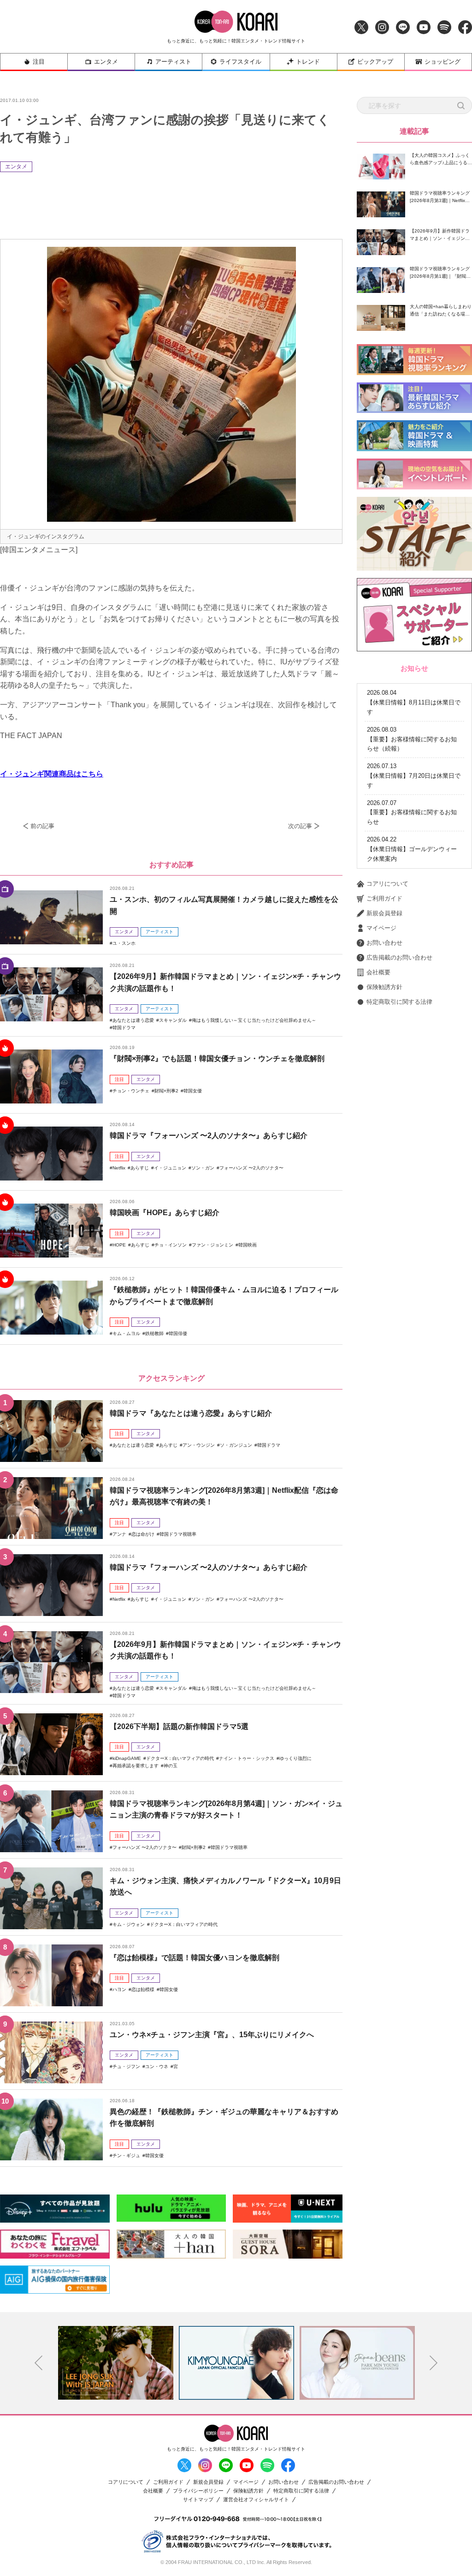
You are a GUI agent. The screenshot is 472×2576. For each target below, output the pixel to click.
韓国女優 (193, 1091)
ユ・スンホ (124, 943)
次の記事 (300, 826)
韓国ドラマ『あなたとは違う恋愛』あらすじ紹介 (191, 1413)
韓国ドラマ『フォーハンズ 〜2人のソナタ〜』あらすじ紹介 (209, 1136)
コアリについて (387, 884)
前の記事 (42, 826)
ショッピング (442, 62)
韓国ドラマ (124, 1028)
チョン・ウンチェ (131, 1091)
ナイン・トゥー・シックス (247, 1758)
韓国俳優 (178, 1333)
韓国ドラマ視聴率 (178, 1534)
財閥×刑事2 (166, 1091)
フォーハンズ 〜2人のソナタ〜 (251, 1168)
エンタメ (106, 62)
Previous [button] (39, 2363)
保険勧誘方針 (384, 987)
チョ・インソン (171, 1245)
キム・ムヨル (126, 1333)
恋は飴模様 (143, 1989)
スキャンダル (173, 1020)
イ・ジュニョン (170, 1168)
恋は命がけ (143, 1534)
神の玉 (171, 1766)
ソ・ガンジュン (236, 1445)
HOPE (119, 1245)
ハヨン (119, 1989)
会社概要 (378, 972)
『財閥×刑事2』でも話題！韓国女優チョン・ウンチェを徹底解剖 (217, 1058)
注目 (39, 62)
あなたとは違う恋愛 (133, 1020)
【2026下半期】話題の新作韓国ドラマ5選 (179, 1726)
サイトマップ (198, 2500)
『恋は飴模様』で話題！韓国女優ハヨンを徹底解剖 (195, 1958)
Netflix (119, 1168)
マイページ (381, 928)
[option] (116, 2363)
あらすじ (140, 1168)
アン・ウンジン (199, 1445)
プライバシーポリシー (198, 2491)
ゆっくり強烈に (295, 1758)
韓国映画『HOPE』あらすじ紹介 (165, 1213)
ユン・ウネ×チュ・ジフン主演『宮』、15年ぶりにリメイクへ (212, 2035)
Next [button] (434, 2363)
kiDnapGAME (127, 1758)
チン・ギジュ (126, 2156)
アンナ (119, 1534)
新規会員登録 (384, 913)
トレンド (308, 62)
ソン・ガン (203, 1168)
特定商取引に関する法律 (399, 1002)
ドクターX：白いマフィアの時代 (180, 1758)
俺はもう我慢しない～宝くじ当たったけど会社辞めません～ (254, 1020)
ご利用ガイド (384, 898)
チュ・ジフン (126, 2066)
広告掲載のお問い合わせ (399, 957)
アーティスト (173, 62)
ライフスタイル (240, 62)
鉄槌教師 (154, 1333)
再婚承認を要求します (136, 1766)
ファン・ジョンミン (212, 1245)
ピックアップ (375, 62)
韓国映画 (248, 1245)
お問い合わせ (384, 943)
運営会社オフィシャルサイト (256, 2500)
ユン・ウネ (157, 2066)
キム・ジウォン (129, 1924)
